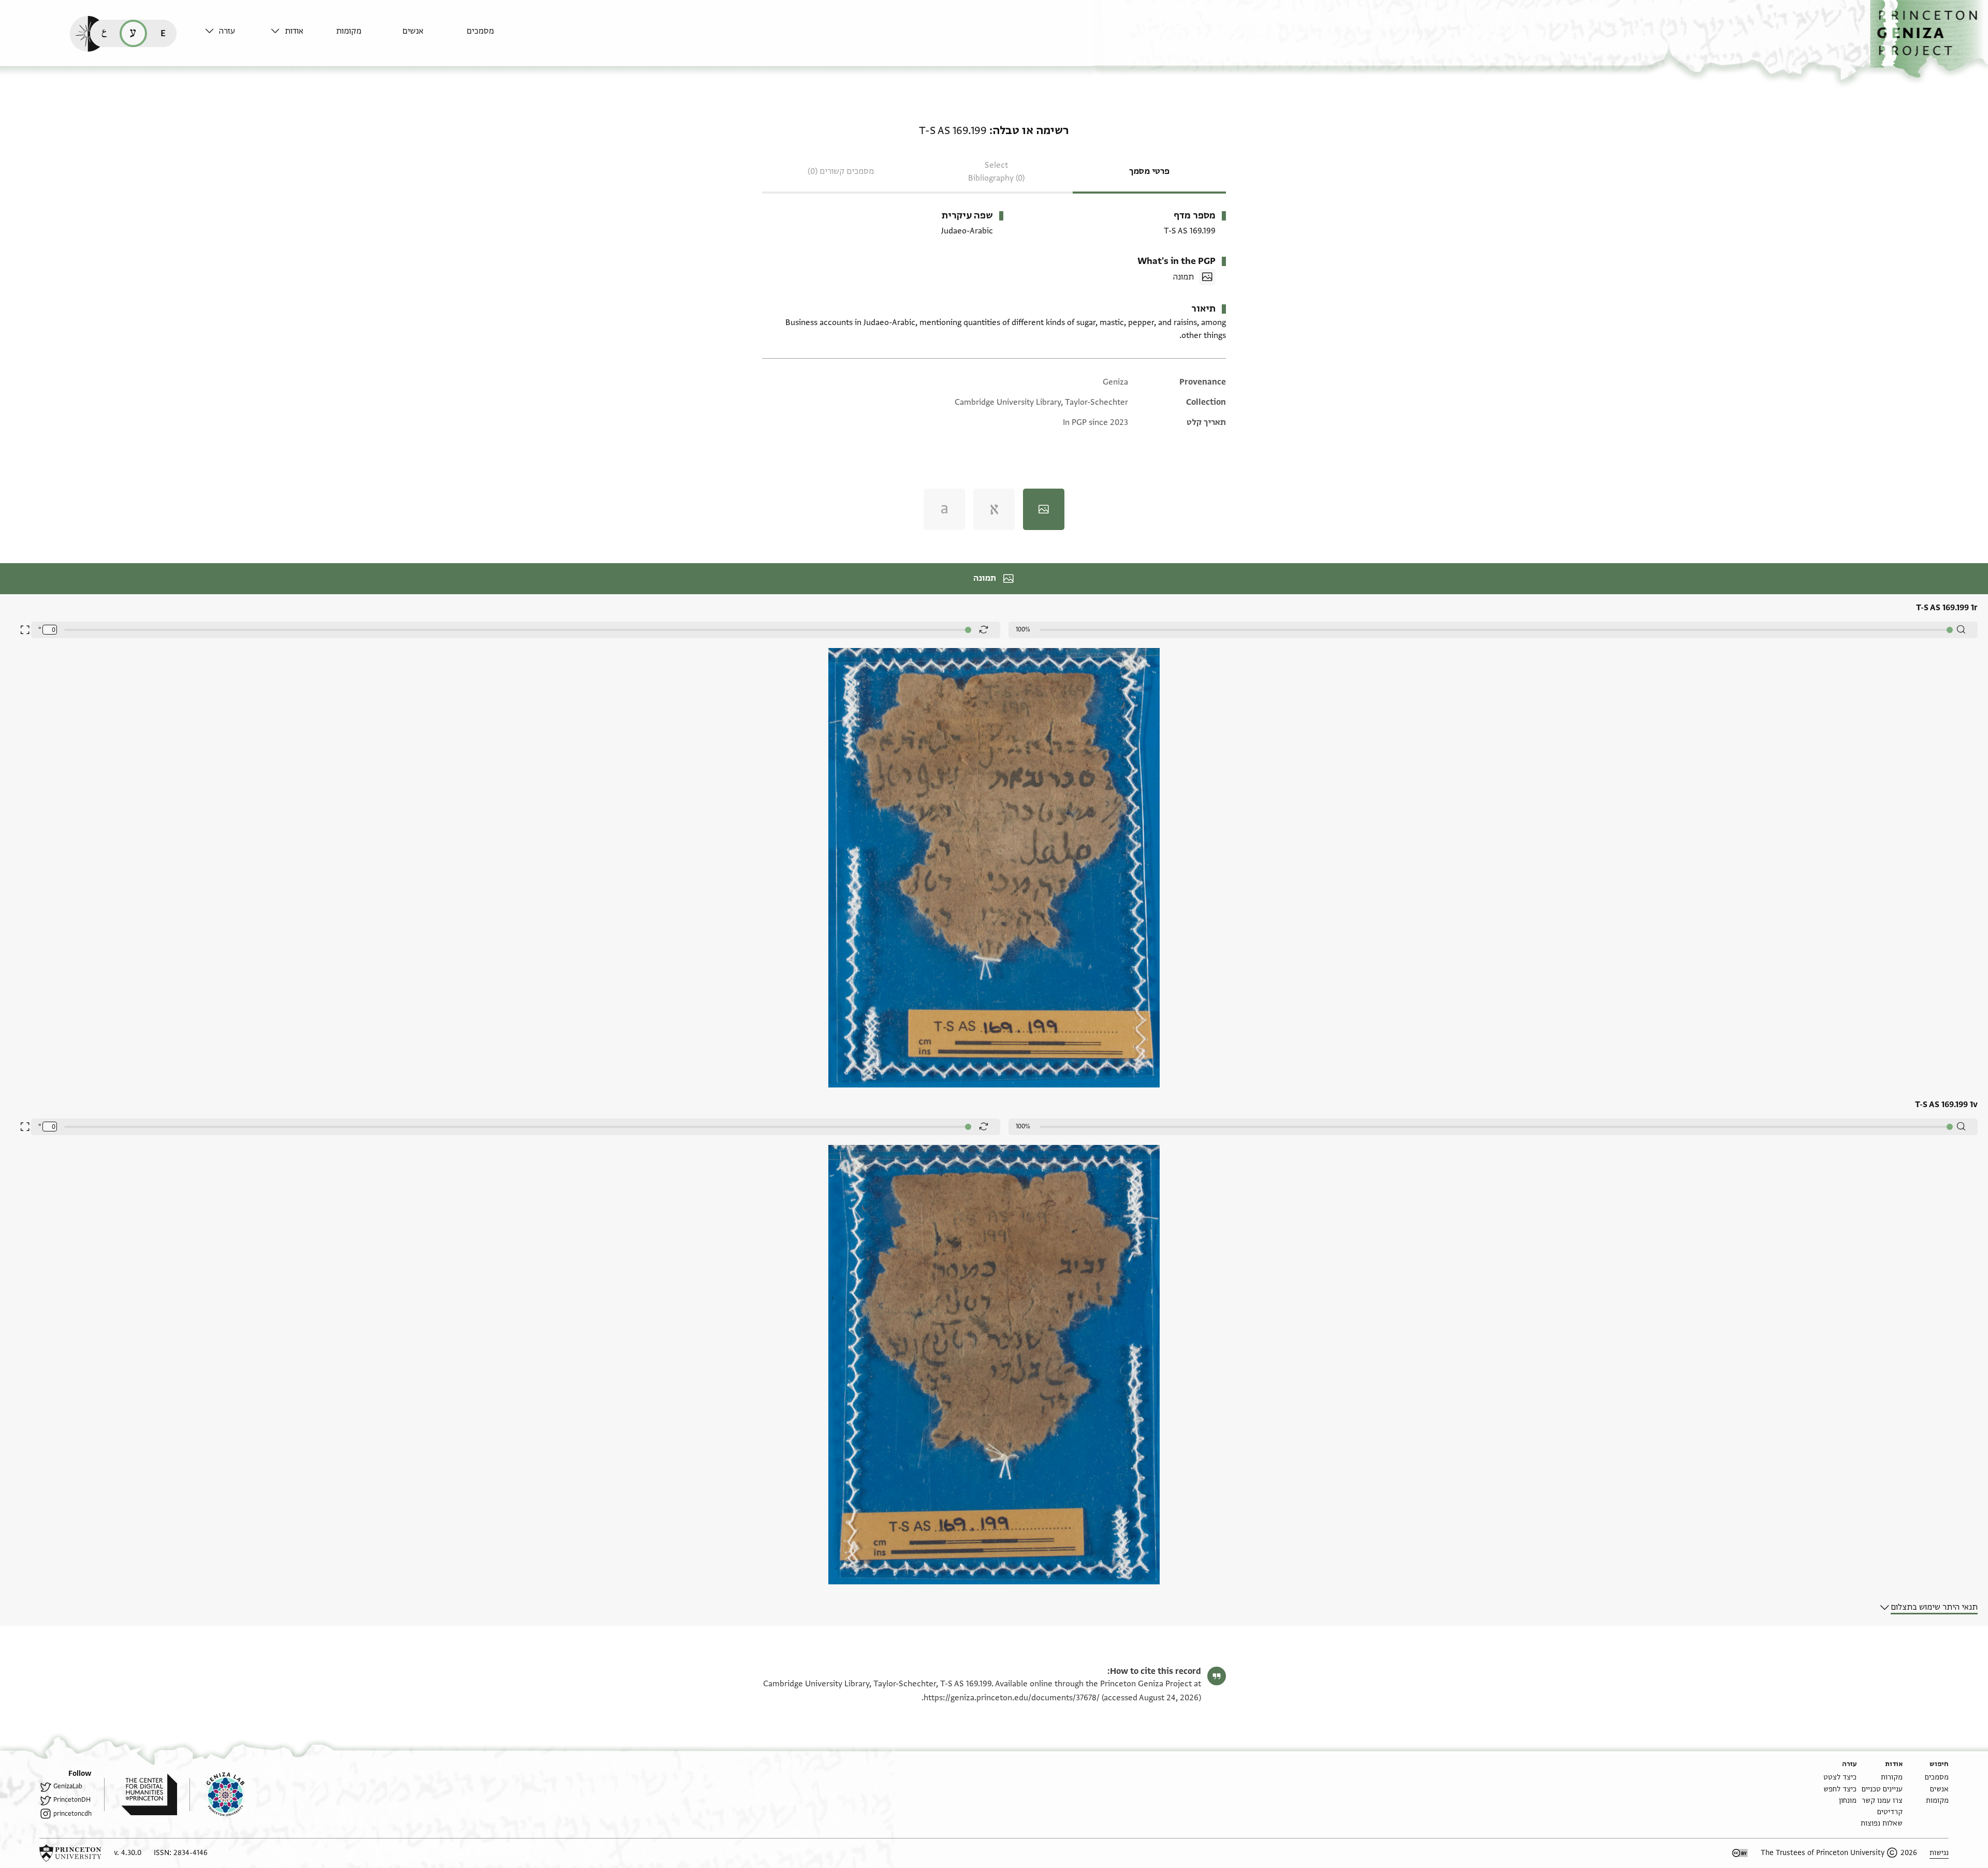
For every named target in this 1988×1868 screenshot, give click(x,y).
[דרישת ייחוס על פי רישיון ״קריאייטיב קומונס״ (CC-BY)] (1740, 1853)
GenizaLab (68, 1786)
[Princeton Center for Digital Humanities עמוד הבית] (141, 1795)
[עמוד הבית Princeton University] (70, 1853)
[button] (1929, 39)
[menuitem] (497, 36)
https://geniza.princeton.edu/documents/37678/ (1012, 1698)
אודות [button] (294, 31)
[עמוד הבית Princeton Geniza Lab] (217, 1795)
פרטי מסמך (1149, 171)
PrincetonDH (72, 1800)
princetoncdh (72, 1814)
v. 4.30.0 (128, 1853)
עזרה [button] (227, 31)
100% (1023, 629)
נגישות (1939, 1853)
